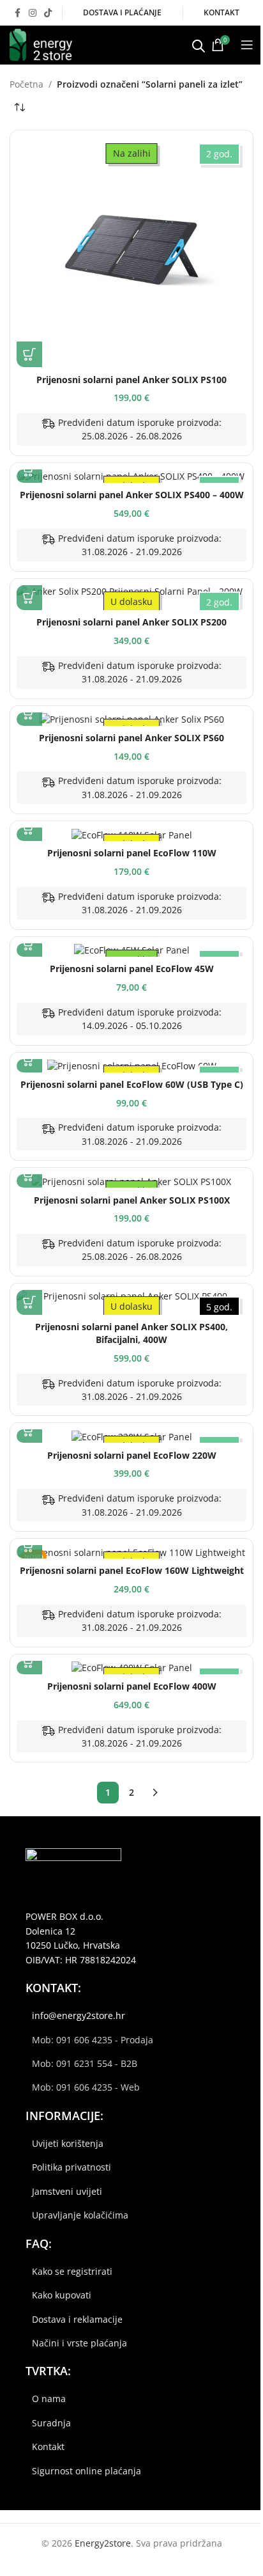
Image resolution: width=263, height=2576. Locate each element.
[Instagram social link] (33, 13)
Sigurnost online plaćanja (86, 2471)
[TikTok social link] (48, 13)
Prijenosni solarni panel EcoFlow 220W (132, 1455)
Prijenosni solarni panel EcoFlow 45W (132, 969)
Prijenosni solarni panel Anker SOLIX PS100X (132, 1200)
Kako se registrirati (72, 2271)
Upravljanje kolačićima (80, 2215)
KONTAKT (222, 12)
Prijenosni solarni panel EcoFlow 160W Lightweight (132, 1570)
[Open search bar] (199, 45)
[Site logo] (41, 44)
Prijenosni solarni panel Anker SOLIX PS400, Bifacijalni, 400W (131, 1333)
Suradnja (51, 2423)
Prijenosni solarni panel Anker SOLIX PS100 (131, 380)
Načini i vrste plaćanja (79, 2343)
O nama (49, 2399)
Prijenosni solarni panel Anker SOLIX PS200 (131, 622)
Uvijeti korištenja (68, 2143)
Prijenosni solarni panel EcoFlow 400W (132, 1686)
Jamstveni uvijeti (67, 2191)
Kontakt (48, 2446)
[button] (29, 354)
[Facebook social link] (17, 13)
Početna (26, 84)
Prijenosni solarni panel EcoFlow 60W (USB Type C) (132, 1084)
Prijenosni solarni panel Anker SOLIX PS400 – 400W (132, 495)
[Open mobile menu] (247, 45)
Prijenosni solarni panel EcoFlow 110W (132, 853)
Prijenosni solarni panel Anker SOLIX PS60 (131, 738)
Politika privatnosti (71, 2167)
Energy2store (103, 2543)
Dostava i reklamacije (77, 2319)
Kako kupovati (62, 2295)
